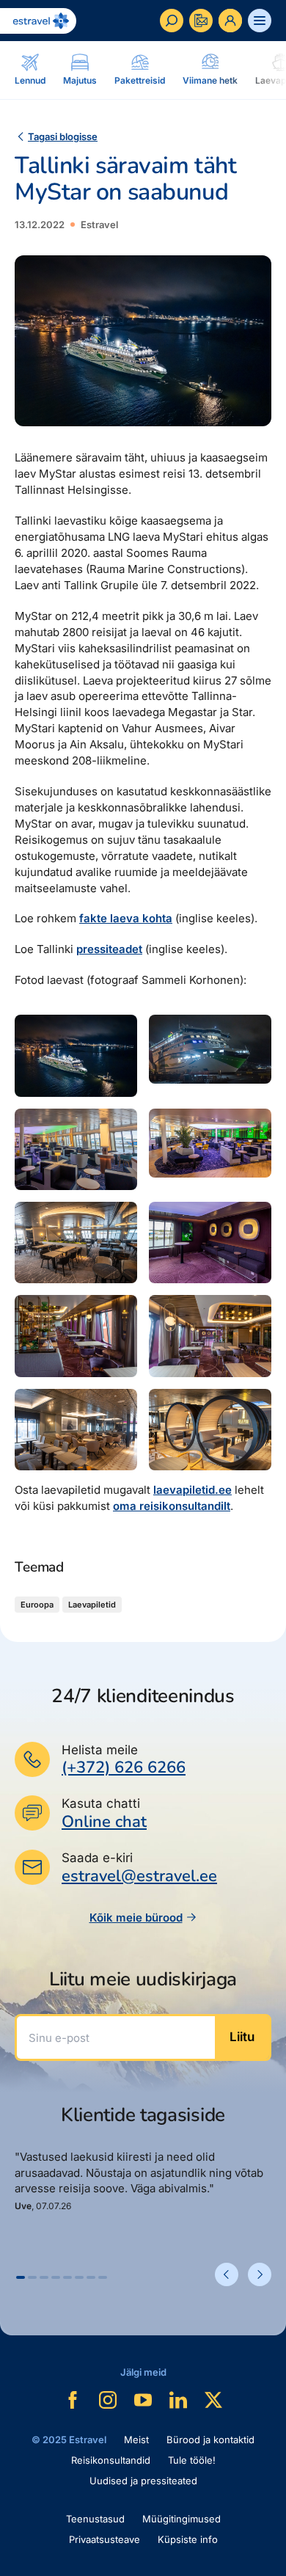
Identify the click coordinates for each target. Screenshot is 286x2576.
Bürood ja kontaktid (210, 2440)
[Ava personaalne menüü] (230, 21)
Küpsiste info (188, 2539)
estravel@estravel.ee (139, 1876)
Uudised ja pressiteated (143, 2481)
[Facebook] (73, 2400)
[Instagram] (108, 2400)
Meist (136, 2440)
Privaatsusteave (104, 2539)
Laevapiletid (92, 1605)
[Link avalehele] (38, 21)
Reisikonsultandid (111, 2460)
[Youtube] (143, 2400)
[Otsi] (172, 21)
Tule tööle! (192, 2460)
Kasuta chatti (101, 1803)
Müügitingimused (181, 2519)
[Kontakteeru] (201, 21)
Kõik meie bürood (136, 1918)
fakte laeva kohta (126, 918)
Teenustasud (95, 2519)
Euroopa (37, 1605)
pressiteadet (109, 949)
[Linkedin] (178, 2400)
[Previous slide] (227, 2274)
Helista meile (100, 1750)
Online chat (104, 1822)
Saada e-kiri (97, 1858)
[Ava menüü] (260, 21)
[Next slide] (260, 2274)
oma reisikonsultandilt (172, 1506)
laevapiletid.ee (192, 1490)
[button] (21, 2277)
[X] (213, 2400)
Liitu (242, 2037)
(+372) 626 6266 (124, 1767)
